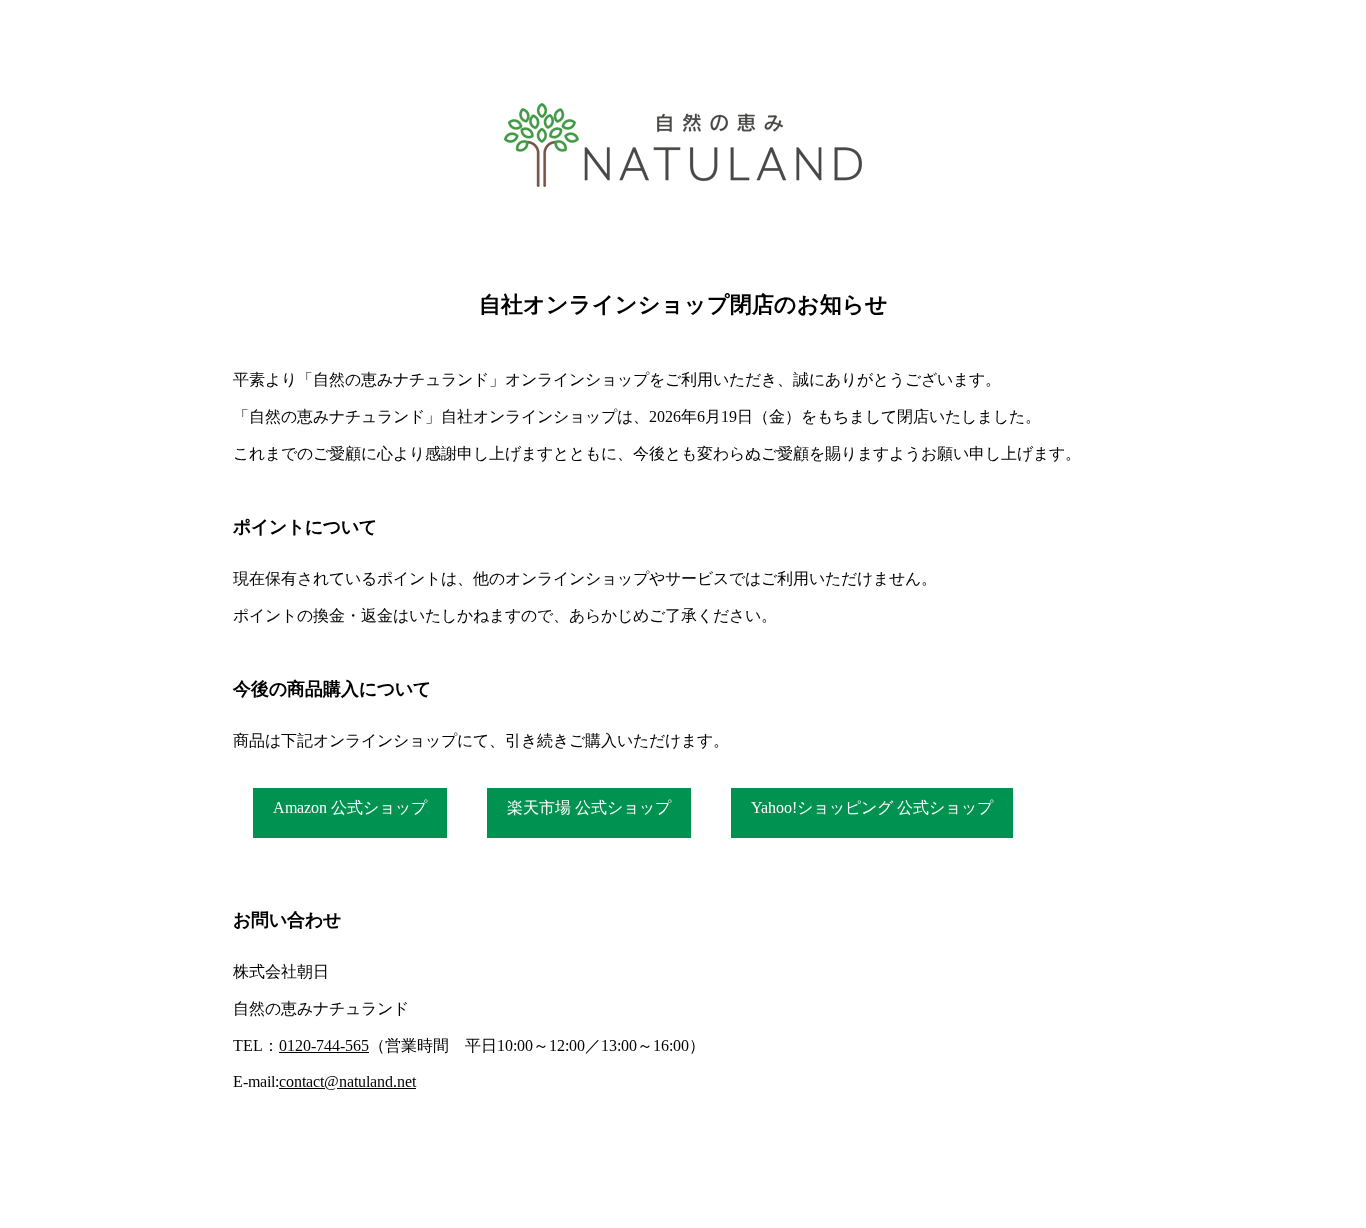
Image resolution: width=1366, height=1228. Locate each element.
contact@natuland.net (347, 1081)
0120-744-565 (324, 1045)
